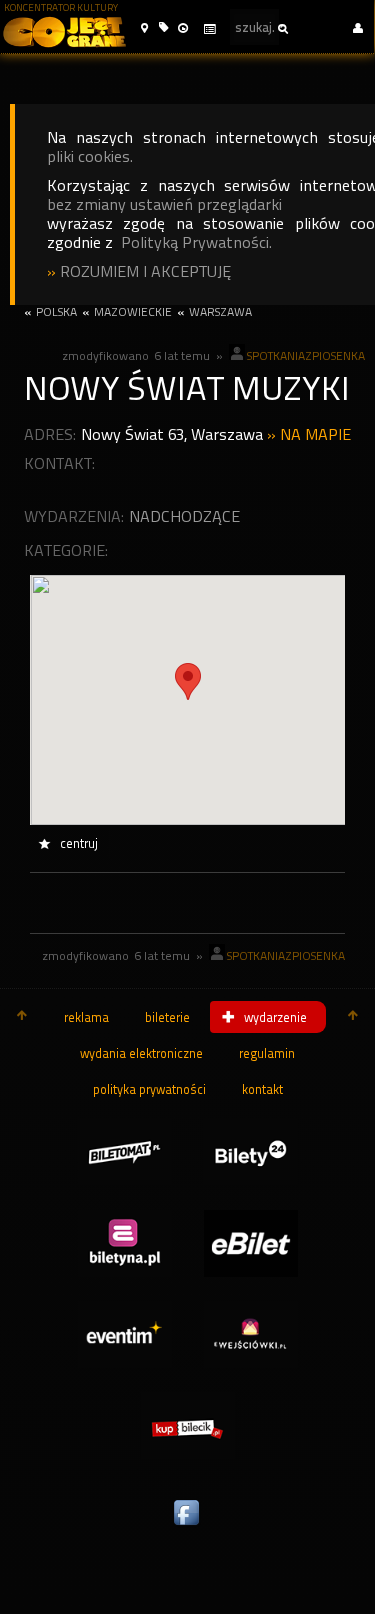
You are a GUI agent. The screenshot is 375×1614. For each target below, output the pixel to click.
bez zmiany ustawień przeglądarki (164, 204)
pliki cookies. (90, 156)
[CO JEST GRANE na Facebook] (188, 1526)
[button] (144, 28)
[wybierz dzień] (209, 29)
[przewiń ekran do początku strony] (22, 1017)
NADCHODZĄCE (184, 516)
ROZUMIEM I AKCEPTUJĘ (145, 271)
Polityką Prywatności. (196, 242)
